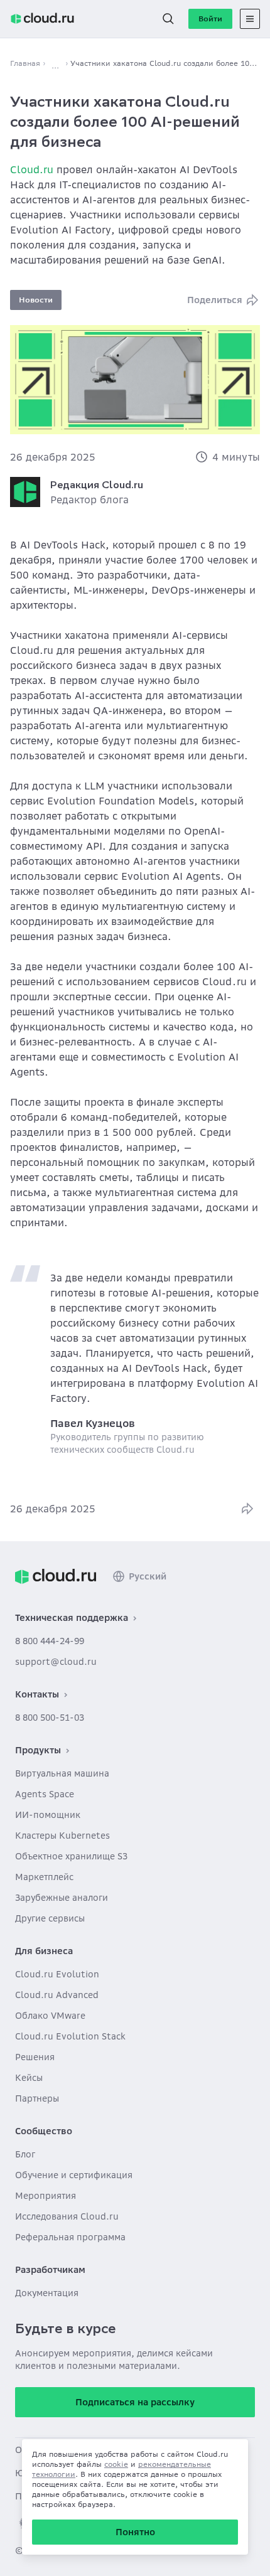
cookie (116, 2464)
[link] (56, 1576)
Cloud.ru (32, 169)
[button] (168, 19)
